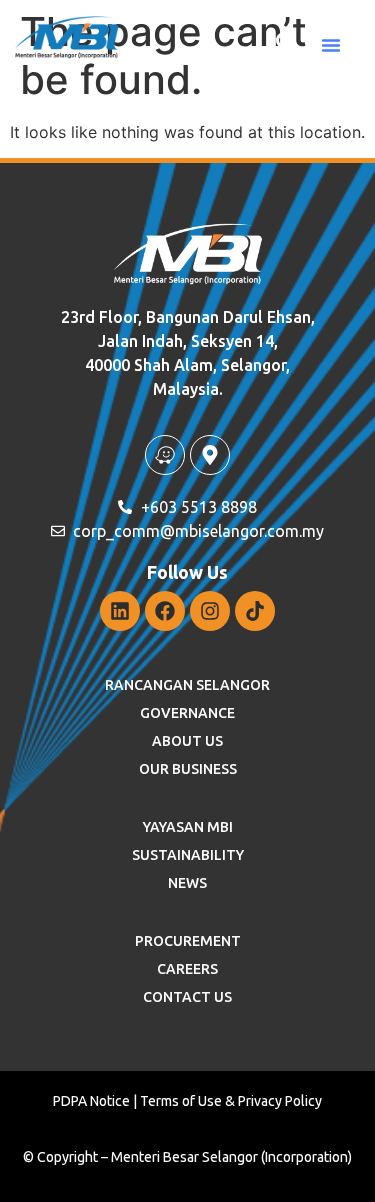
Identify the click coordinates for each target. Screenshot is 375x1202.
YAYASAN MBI (188, 827)
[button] (331, 45)
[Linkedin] (120, 611)
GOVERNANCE (187, 713)
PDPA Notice (91, 1101)
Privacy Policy (280, 1101)
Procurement (188, 941)
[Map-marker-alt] (210, 455)
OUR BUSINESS (188, 769)
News (187, 883)
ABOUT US (187, 741)
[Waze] (165, 455)
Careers (187, 969)
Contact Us (187, 997)
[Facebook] (165, 611)
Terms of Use (181, 1101)
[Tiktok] (255, 611)
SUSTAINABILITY (188, 855)
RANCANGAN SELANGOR (187, 685)
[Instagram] (210, 611)
